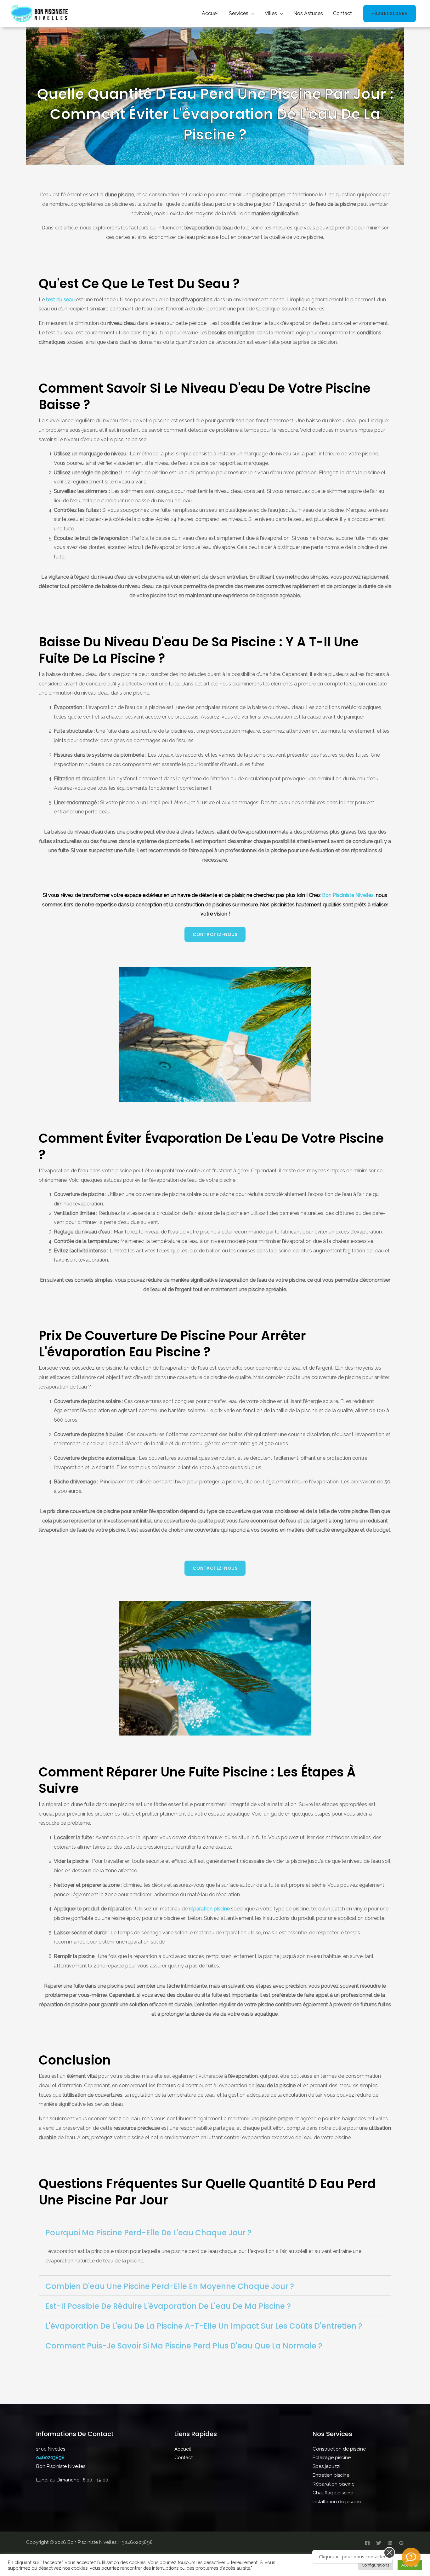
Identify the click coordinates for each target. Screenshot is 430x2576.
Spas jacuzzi (326, 2466)
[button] (215, 2232)
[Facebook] (367, 2543)
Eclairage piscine (332, 2458)
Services (239, 13)
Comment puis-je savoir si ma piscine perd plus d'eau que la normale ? (184, 2346)
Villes (271, 13)
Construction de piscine (339, 2449)
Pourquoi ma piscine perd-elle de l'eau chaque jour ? (148, 2233)
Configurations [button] (376, 2565)
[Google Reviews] (401, 2543)
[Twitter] (379, 2543)
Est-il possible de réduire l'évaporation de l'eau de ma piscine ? (168, 2306)
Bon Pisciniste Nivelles (348, 895)
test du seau (61, 300)
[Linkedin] (390, 2543)
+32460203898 (390, 14)
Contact (342, 13)
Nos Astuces (308, 13)
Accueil (210, 13)
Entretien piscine (331, 2475)
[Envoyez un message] (411, 2557)
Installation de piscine (337, 2502)
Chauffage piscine (333, 2493)
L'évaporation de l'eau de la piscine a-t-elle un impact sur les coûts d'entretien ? (204, 2326)
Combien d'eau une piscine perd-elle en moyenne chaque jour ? (170, 2286)
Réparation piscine (334, 2484)
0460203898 (50, 2458)
